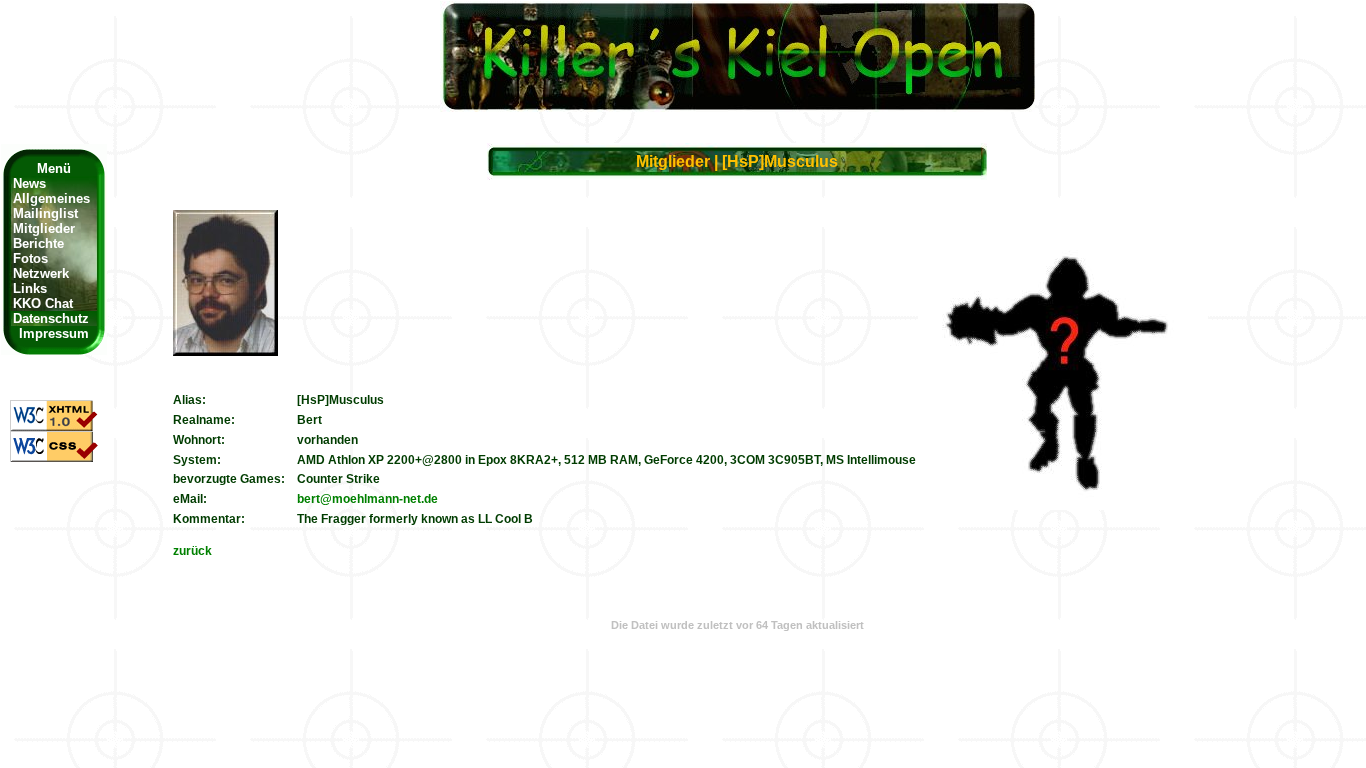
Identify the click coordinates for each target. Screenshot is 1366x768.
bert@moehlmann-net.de (367, 499)
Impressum (54, 333)
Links (30, 288)
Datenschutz (45, 318)
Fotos (30, 258)
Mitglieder (44, 228)
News (29, 183)
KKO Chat (43, 303)
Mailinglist (45, 213)
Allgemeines (51, 198)
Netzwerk (41, 273)
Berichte (38, 243)
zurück (192, 551)
